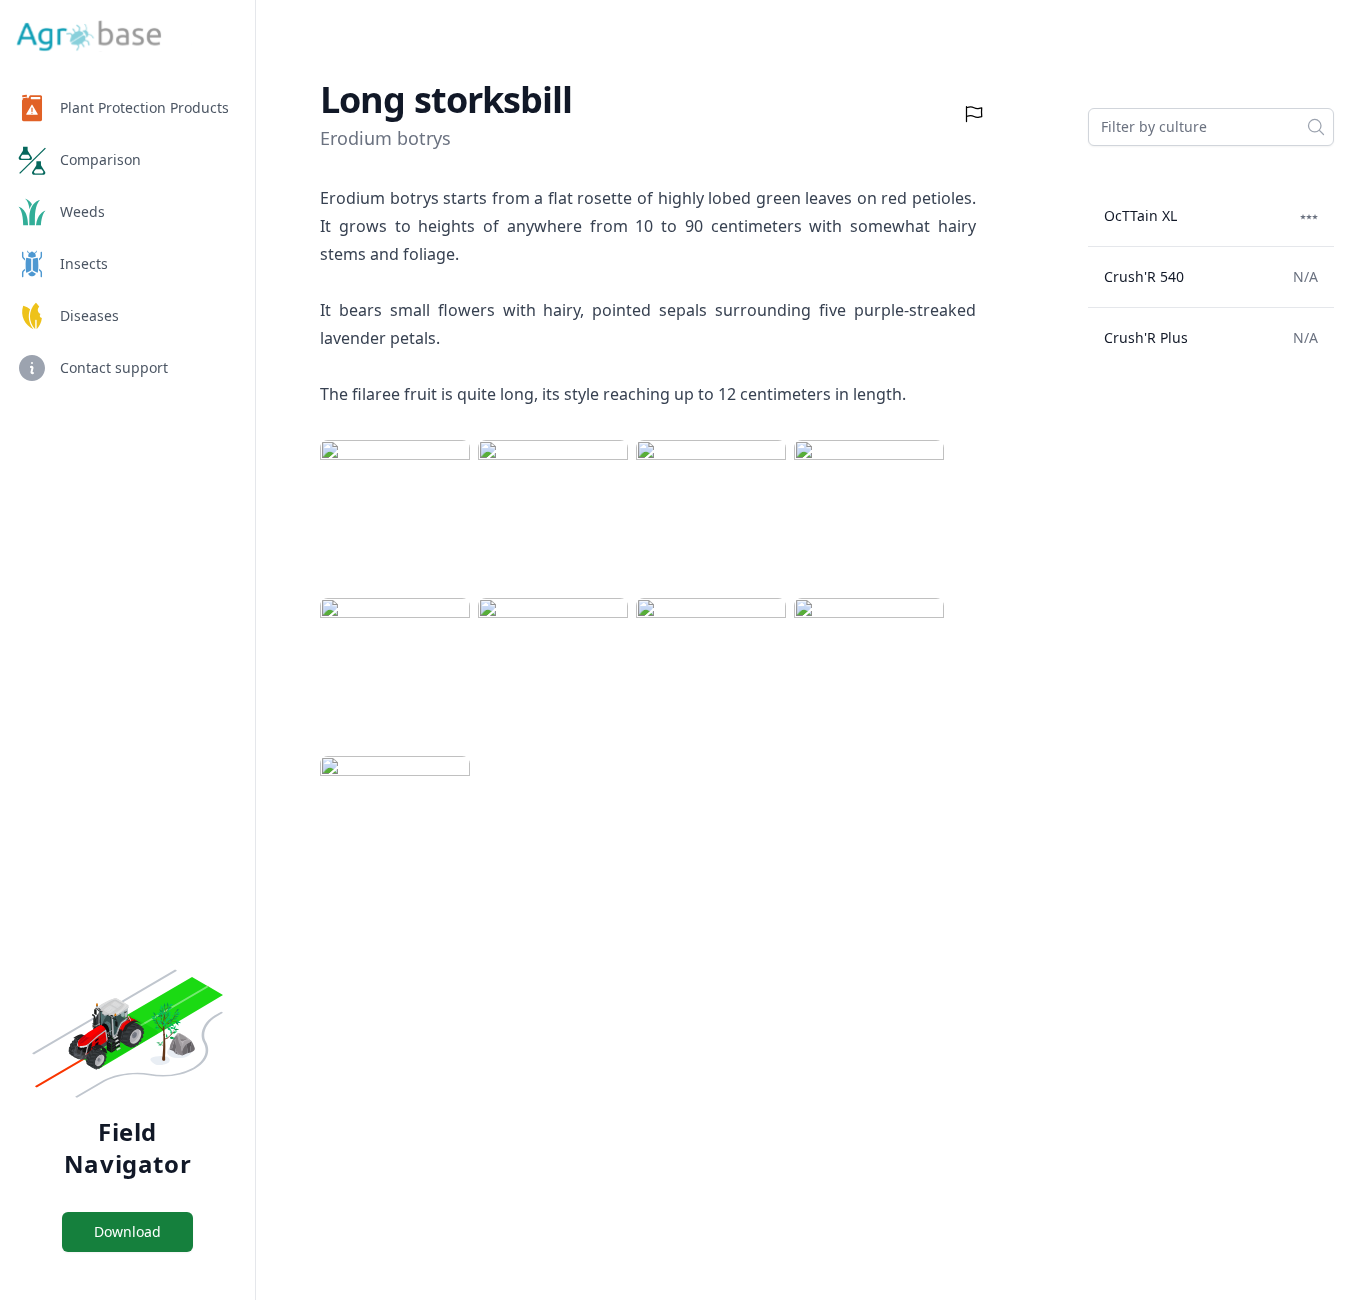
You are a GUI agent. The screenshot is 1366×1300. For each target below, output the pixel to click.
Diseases (89, 315)
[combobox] (1211, 127)
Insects (84, 263)
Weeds (82, 211)
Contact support (114, 367)
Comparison (100, 159)
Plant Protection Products (144, 107)
